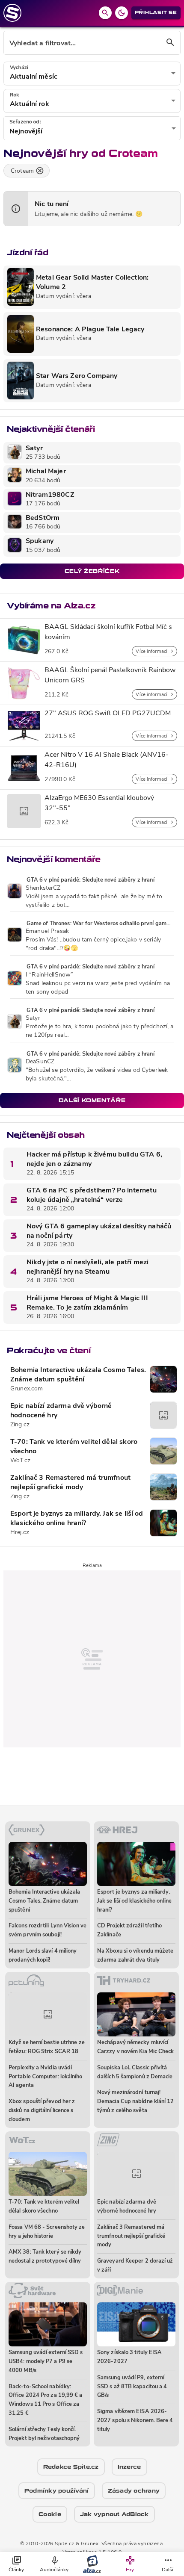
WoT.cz (20, 1461)
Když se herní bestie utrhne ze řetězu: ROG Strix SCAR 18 (47, 2047)
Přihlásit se (156, 13)
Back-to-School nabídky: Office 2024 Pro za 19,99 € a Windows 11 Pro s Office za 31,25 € (46, 2400)
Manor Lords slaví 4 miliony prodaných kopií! (43, 1956)
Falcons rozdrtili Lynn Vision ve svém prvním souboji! (47, 1930)
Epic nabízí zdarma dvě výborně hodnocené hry (61, 1411)
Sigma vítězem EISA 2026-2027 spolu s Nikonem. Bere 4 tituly (135, 2421)
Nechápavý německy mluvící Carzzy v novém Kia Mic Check (136, 2047)
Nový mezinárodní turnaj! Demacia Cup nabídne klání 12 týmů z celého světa (136, 2102)
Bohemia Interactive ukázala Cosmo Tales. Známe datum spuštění (78, 1375)
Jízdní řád (27, 252)
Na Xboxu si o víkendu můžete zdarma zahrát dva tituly (135, 1956)
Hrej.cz (20, 1533)
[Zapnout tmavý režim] (122, 13)
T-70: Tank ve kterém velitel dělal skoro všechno (74, 1447)
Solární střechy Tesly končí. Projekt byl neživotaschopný (44, 2434)
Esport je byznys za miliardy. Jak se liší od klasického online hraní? (77, 1519)
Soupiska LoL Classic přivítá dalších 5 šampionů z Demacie (135, 2072)
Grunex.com (27, 1389)
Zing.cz (20, 1425)
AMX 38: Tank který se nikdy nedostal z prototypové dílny (45, 2257)
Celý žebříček (92, 571)
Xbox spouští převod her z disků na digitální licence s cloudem (42, 2111)
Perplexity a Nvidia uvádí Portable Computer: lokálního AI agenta (46, 2077)
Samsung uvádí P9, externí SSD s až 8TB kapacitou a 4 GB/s (132, 2387)
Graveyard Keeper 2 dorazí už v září (135, 2266)
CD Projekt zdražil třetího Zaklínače (129, 1930)
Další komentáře (92, 1100)
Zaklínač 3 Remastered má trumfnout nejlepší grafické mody (70, 1483)
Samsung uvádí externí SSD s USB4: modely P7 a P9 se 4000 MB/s (46, 2362)
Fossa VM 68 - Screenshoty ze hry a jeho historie (47, 2232)
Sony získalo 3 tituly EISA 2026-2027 (129, 2357)
